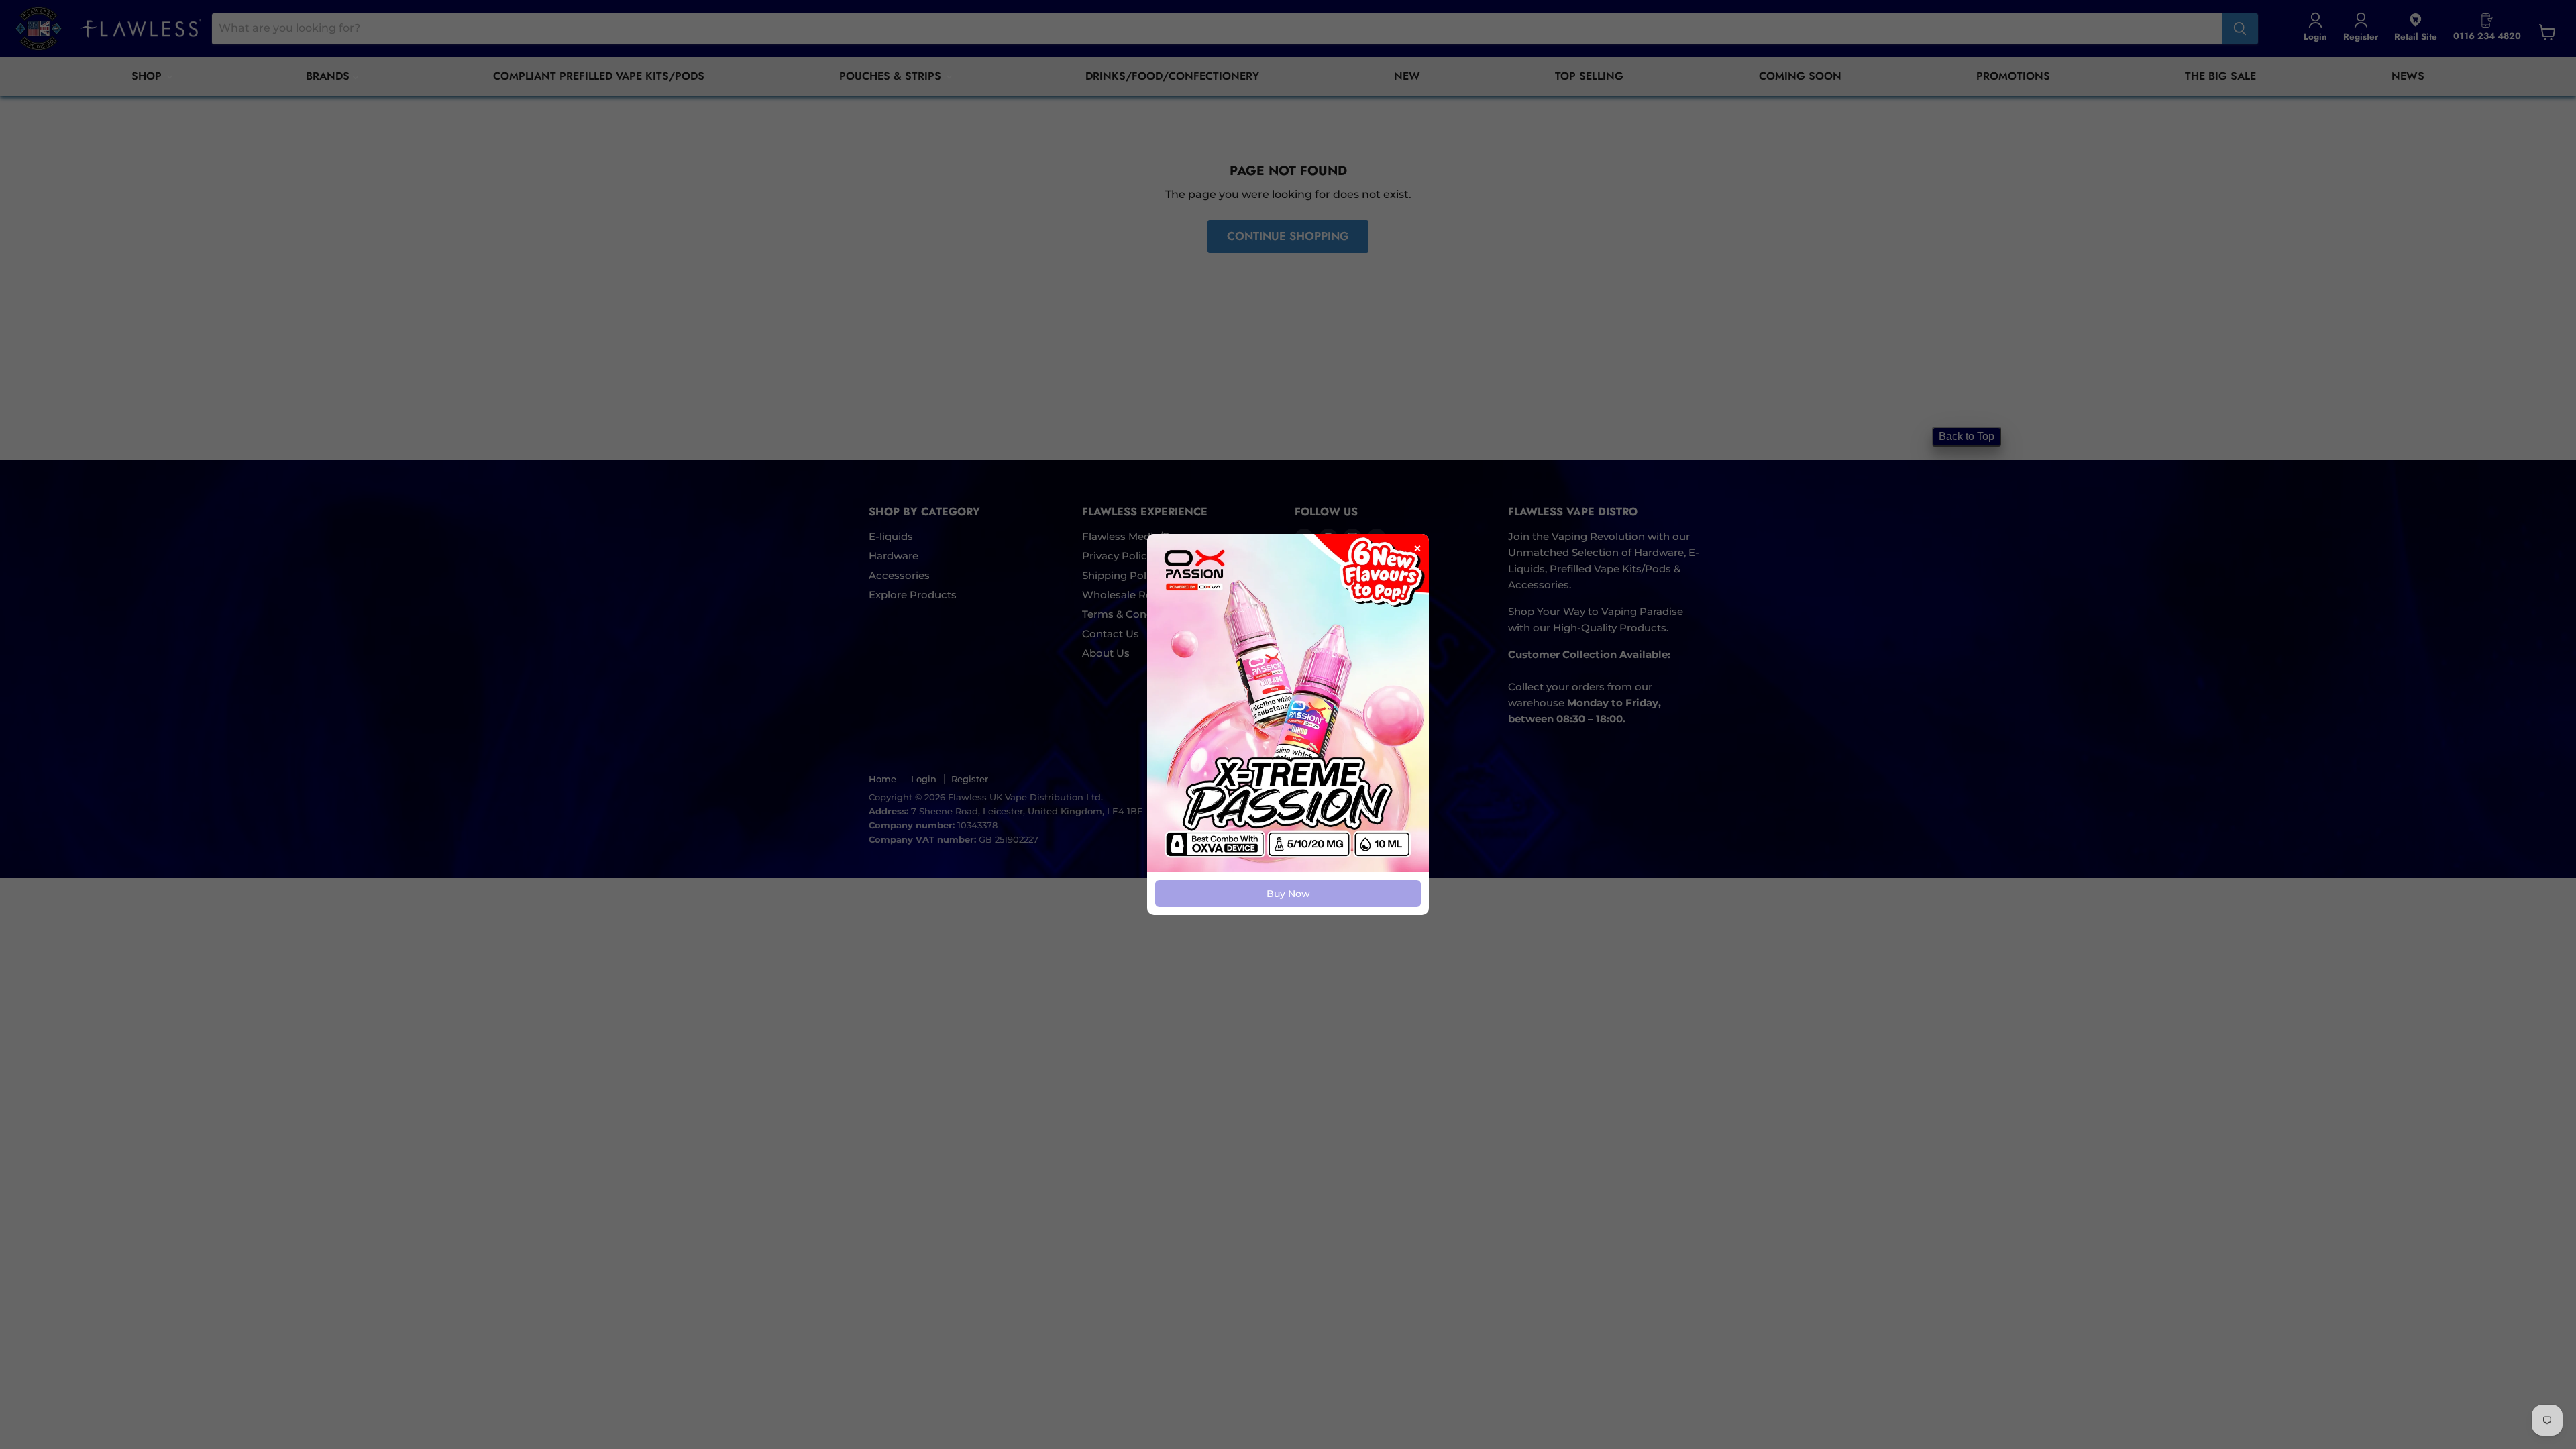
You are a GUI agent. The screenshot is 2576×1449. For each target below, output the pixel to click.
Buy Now (1288, 894)
